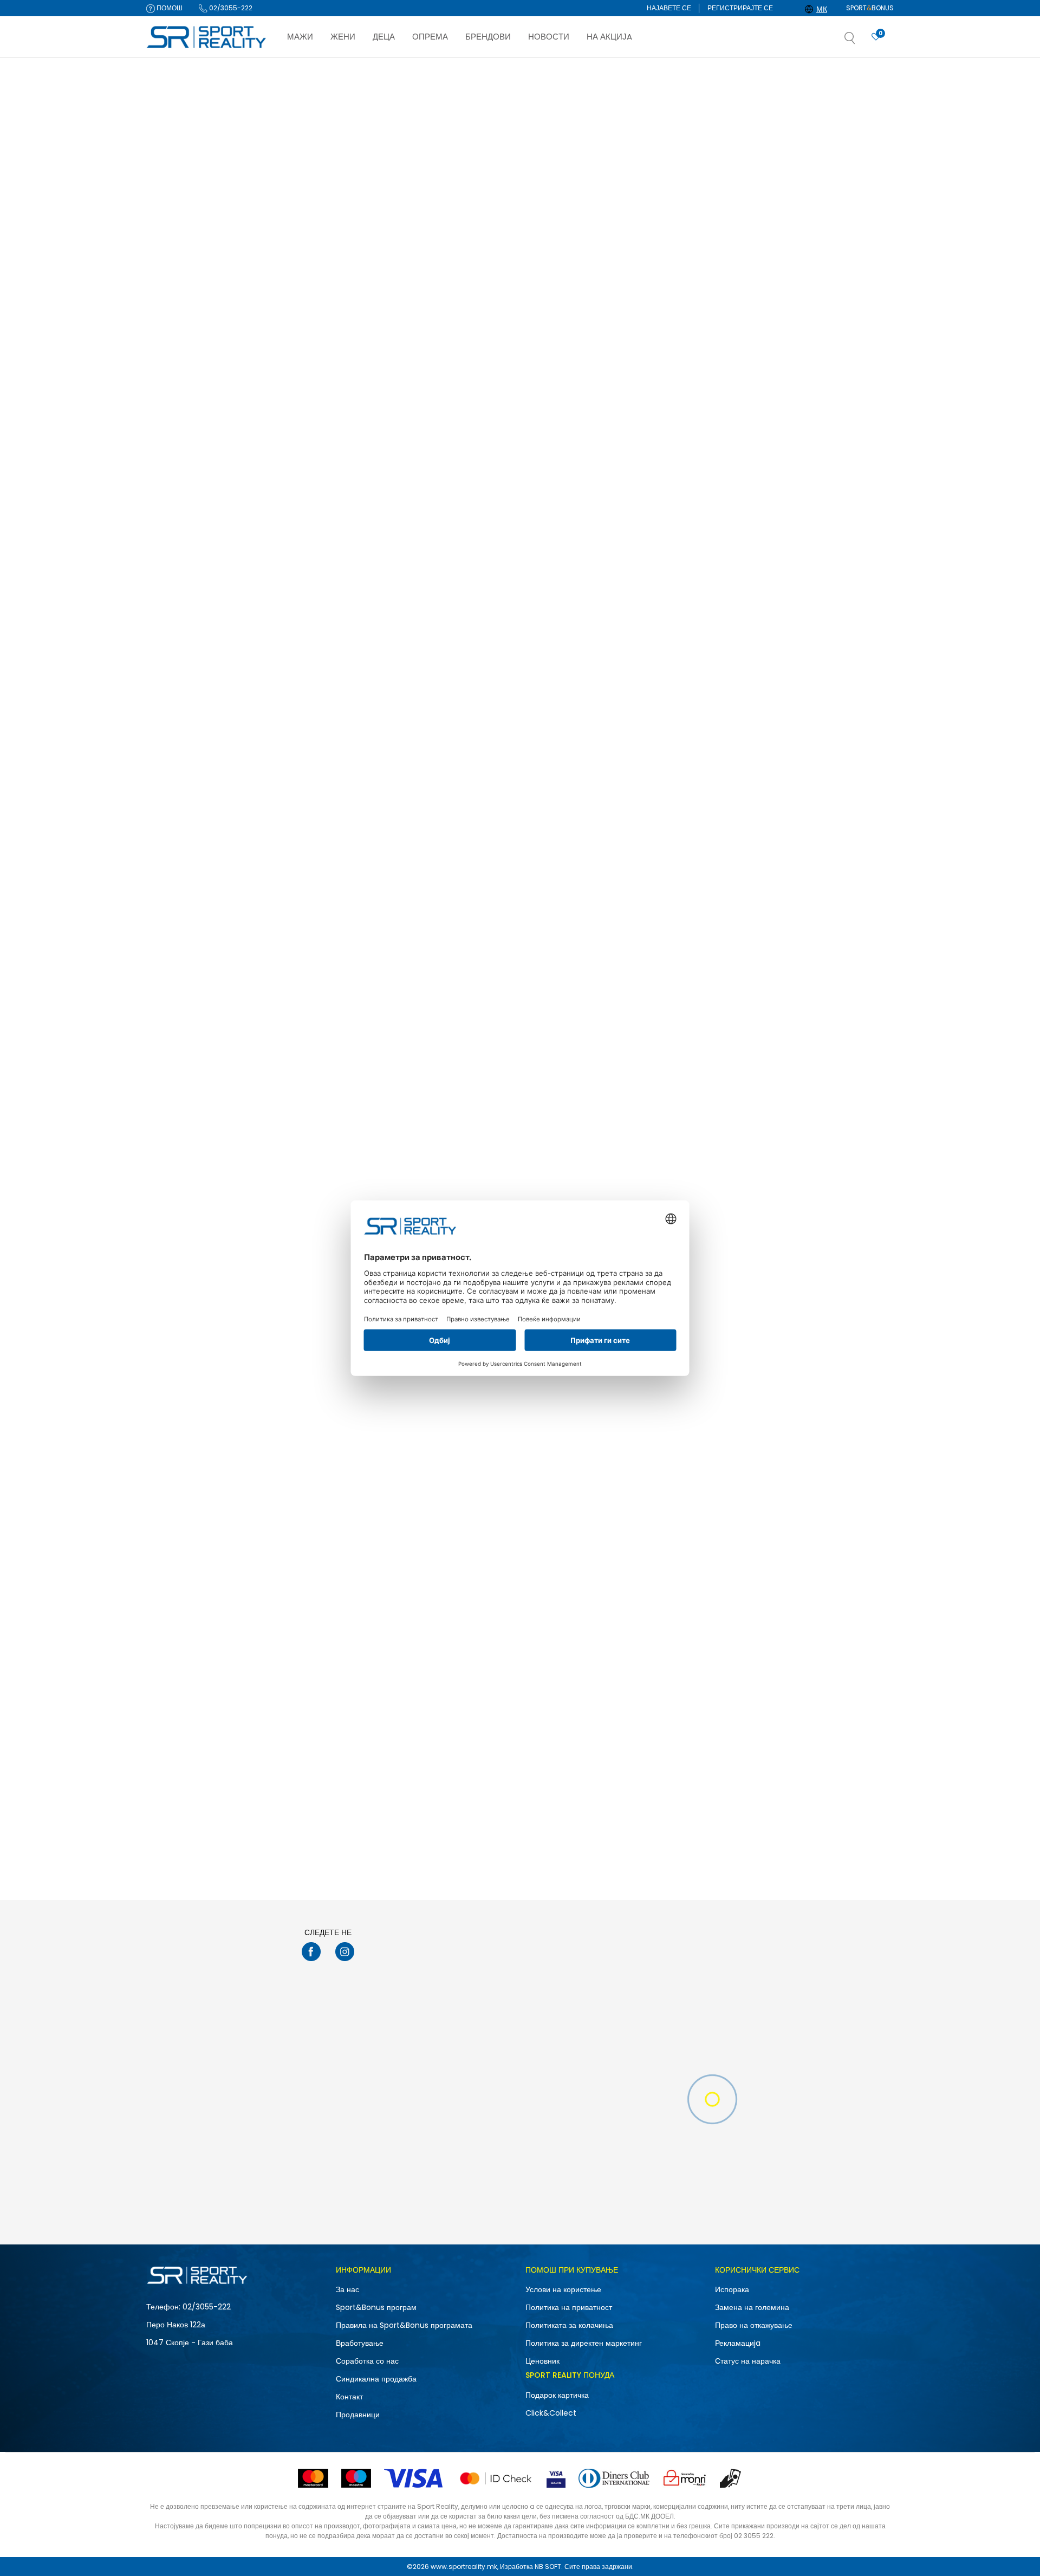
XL (221, 652)
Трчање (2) (173, 296)
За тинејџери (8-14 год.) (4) (199, 475)
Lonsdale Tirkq (308, 1458)
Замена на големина (752, 2307)
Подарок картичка (557, 2395)
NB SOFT (548, 2567)
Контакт (349, 2397)
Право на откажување (754, 2325)
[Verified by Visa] (556, 2478)
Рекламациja (738, 2343)
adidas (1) (173, 371)
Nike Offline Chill (312, 338)
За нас (347, 2289)
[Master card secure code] (496, 2478)
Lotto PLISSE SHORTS (786, 1178)
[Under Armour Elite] (510, 527)
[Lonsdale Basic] (821, 247)
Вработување (360, 2343)
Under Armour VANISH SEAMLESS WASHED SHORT (806, 622)
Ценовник (542, 2361)
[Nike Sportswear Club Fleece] (821, 1368)
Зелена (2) (173, 523)
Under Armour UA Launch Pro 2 (336, 898)
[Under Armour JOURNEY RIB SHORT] (510, 807)
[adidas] (298, 1708)
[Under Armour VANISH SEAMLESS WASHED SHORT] (821, 527)
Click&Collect (551, 2413)
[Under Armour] (454, 587)
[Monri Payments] (685, 2478)
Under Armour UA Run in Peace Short (502, 1178)
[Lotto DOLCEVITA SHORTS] (666, 247)
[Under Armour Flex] (666, 807)
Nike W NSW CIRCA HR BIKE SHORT (342, 618)
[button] (861, 41)
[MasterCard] (313, 2478)
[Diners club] (614, 2478)
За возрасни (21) (181, 461)
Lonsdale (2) (177, 414)
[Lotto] (610, 303)
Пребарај (203, 808)
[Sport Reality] (207, 37)
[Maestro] (356, 2478)
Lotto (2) (169, 400)
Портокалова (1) (181, 565)
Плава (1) (170, 551)
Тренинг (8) (174, 310)
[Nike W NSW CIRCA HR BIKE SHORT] (355, 527)
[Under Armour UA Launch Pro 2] (355, 807)
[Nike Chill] (355, 1087)
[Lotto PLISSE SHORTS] (821, 1087)
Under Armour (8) (184, 385)
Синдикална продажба (376, 2379)
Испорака (732, 2289)
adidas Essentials (313, 1738)
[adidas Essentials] (355, 1648)
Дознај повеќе (571, 69)
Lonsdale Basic (776, 338)
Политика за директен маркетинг (584, 2343)
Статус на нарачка (748, 2361)
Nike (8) (168, 357)
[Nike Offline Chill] (355, 247)
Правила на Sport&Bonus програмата (404, 2325)
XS (167, 666)
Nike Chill (299, 1178)
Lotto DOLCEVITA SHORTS (639, 338)
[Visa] (414, 2478)
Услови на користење (563, 2289)
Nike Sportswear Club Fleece (800, 1458)
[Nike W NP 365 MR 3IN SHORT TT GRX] (666, 527)
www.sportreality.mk (464, 2567)
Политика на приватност (569, 2307)
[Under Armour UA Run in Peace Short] (510, 1087)
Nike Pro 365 (615, 1458)
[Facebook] (311, 1952)
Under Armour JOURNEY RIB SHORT (499, 898)
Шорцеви (167, 142)
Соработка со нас (367, 2361)
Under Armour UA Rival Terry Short (498, 1458)
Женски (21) (174, 234)
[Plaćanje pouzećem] (731, 2478)
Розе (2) (169, 579)
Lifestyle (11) (174, 281)
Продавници (358, 2415)
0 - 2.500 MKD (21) (185, 714)
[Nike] (298, 307)
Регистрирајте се (740, 8)
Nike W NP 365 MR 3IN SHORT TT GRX (658, 618)
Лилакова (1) (175, 537)
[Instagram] (345, 1952)
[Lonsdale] (765, 306)
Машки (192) (175, 220)
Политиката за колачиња (569, 2325)
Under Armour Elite (471, 618)
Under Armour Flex (626, 898)
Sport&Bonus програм (376, 2307)
